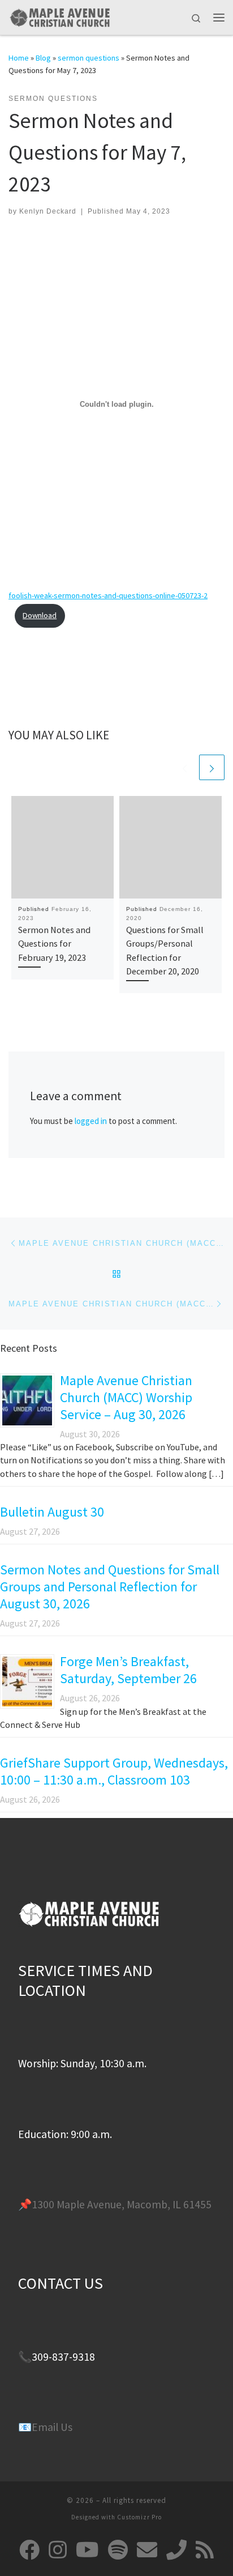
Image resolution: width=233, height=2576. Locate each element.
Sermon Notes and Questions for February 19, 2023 (54, 944)
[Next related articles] (212, 767)
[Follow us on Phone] (176, 2550)
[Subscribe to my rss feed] (205, 2550)
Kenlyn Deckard (48, 211)
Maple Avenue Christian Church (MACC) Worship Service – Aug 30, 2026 (126, 1397)
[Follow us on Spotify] (118, 2550)
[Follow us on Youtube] (87, 2550)
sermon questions (89, 58)
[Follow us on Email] (147, 2550)
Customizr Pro (139, 2517)
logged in (91, 1121)
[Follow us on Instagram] (58, 2550)
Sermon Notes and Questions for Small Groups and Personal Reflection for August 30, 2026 (110, 1587)
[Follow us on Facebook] (29, 2550)
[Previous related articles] (185, 767)
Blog (43, 58)
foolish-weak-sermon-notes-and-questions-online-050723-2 (108, 595)
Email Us (52, 2427)
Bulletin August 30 (52, 1512)
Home (19, 58)
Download (40, 615)
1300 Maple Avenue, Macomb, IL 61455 (122, 2204)
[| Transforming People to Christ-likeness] (59, 16)
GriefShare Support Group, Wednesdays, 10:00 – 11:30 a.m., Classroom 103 (114, 1771)
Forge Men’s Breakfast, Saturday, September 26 (128, 1670)
